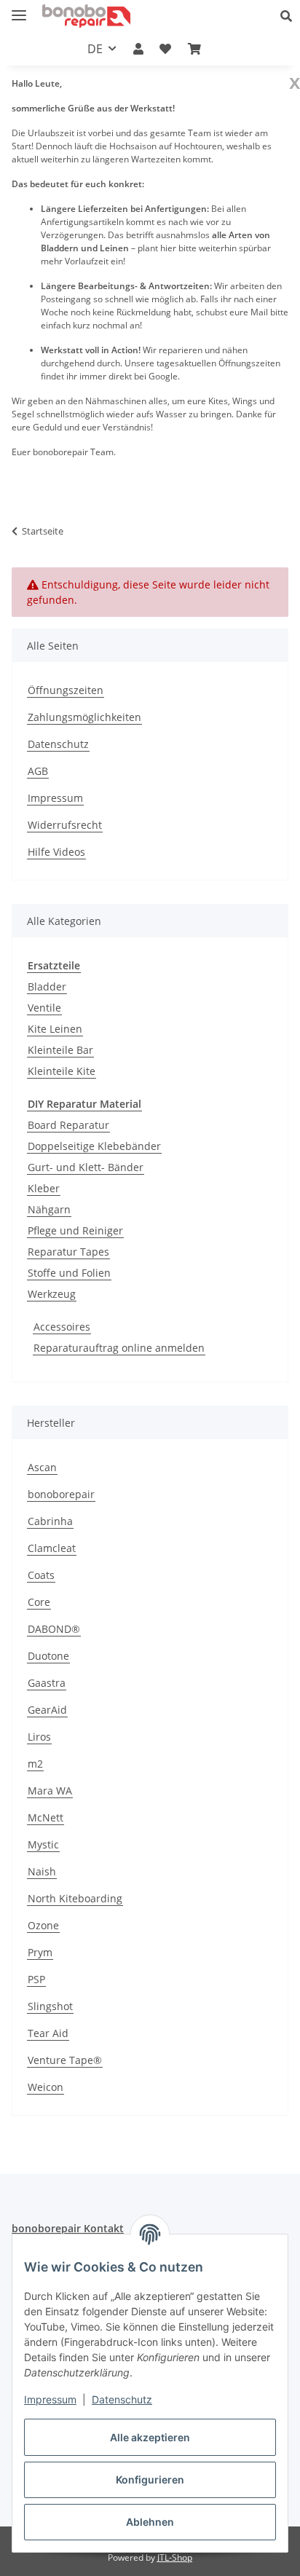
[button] (290, 16)
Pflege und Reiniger (75, 1230)
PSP (36, 1979)
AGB (38, 771)
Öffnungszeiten (66, 690)
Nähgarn (49, 1209)
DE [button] (95, 49)
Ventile (44, 1008)
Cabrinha (50, 1521)
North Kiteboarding (75, 1898)
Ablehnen (150, 2522)
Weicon (46, 2087)
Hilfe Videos (56, 852)
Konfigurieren (150, 2480)
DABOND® (54, 1629)
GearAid (47, 1710)
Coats (41, 1575)
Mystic (43, 1844)
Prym (40, 1952)
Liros (39, 1737)
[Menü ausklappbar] (19, 9)
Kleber (44, 1188)
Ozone (43, 1925)
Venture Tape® (65, 2060)
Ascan (42, 1467)
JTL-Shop (175, 2557)
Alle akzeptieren (150, 2437)
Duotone (48, 1656)
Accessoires (62, 1327)
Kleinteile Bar (60, 1050)
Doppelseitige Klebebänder (94, 1146)
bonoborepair (61, 1494)
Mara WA (50, 1791)
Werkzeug (52, 1294)
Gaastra (47, 1683)
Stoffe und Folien (69, 1273)
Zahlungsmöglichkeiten (84, 717)
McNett (46, 1817)
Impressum (50, 2399)
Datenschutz (122, 2399)
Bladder (47, 986)
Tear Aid (48, 2033)
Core (39, 1602)
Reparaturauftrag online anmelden (119, 1348)
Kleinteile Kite (62, 1071)
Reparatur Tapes (68, 1252)
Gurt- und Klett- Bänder (86, 1167)
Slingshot (50, 2006)
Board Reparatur (68, 1125)
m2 (35, 1764)
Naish (42, 1871)
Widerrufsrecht (65, 825)
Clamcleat (52, 1548)
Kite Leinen (55, 1029)
